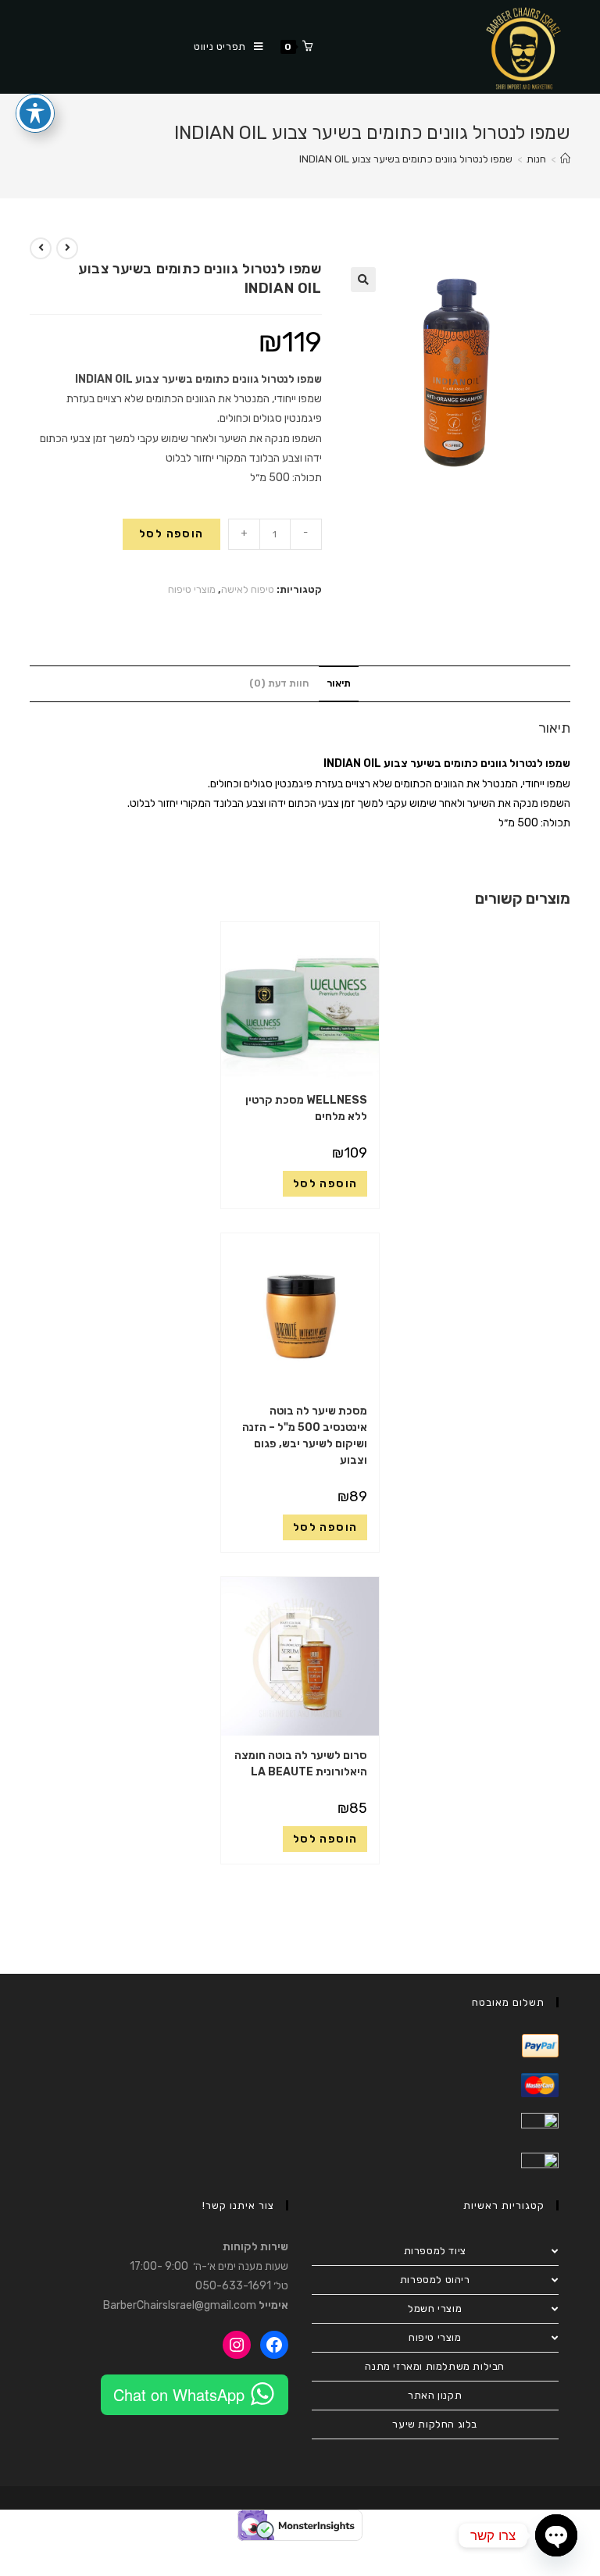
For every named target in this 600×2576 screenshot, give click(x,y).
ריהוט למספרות (435, 2280)
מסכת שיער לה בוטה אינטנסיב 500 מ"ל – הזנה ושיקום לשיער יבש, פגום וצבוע (305, 1436)
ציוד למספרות (435, 2251)
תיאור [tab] (339, 683)
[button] (363, 280)
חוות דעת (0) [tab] (279, 683)
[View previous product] (67, 248)
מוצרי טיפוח (192, 589)
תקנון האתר (435, 2395)
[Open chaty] (556, 2535)
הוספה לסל (171, 534)
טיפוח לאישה (248, 589)
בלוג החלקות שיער (435, 2424)
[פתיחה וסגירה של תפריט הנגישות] (35, 113)
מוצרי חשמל (435, 2308)
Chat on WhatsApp (179, 2394)
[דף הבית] (565, 159)
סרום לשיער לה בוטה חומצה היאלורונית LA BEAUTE (301, 1764)
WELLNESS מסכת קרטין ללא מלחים (306, 1108)
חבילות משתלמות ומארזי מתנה (435, 2366)
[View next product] (41, 248)
